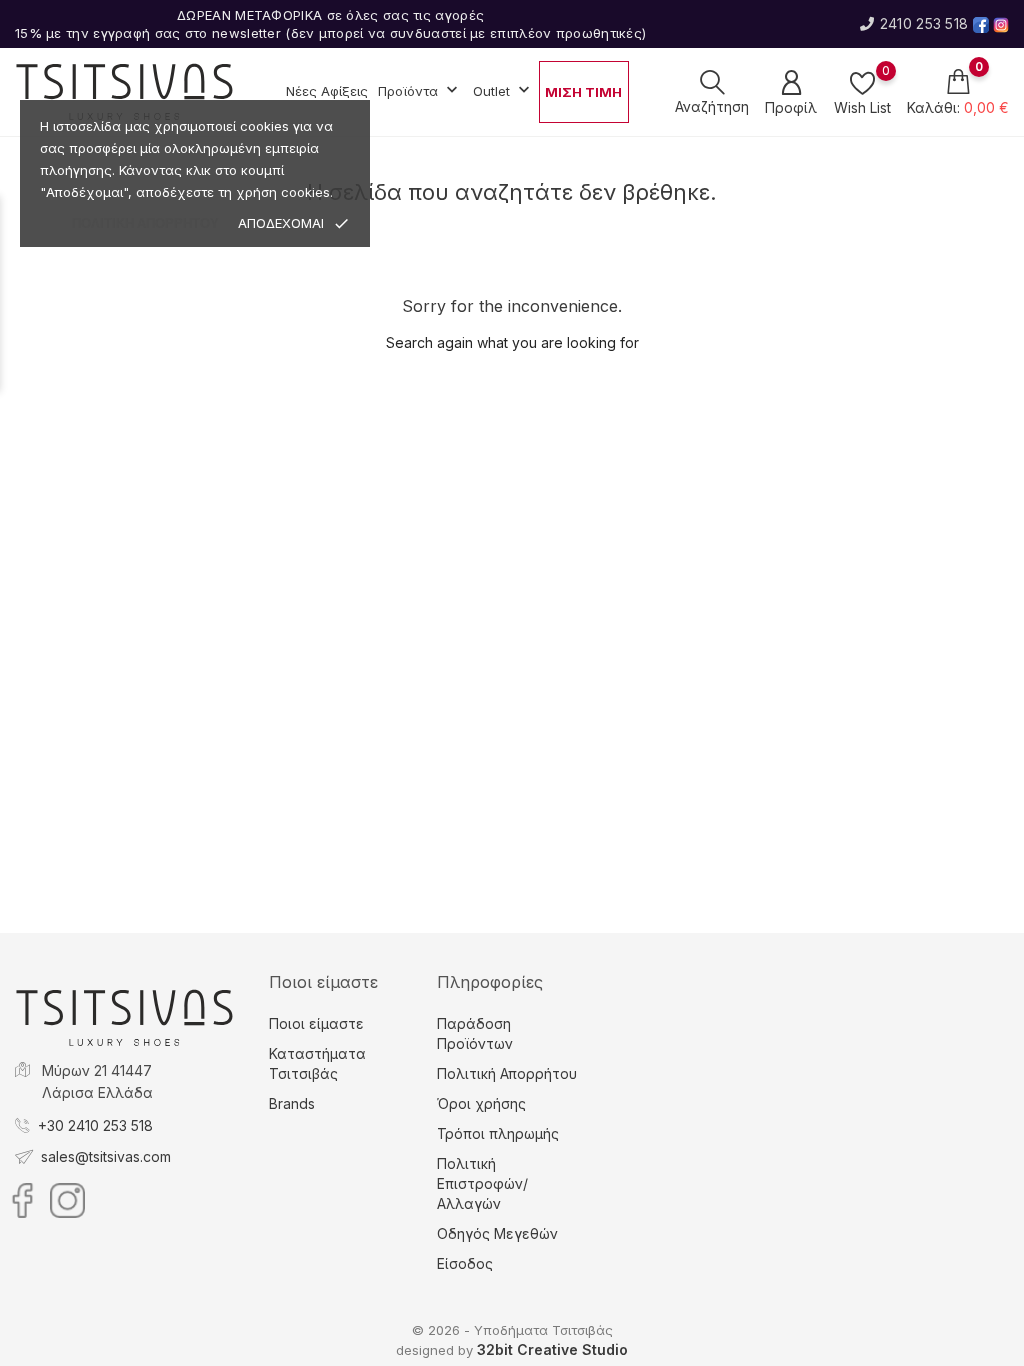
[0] (862, 83)
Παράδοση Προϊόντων (475, 1033)
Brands (292, 1103)
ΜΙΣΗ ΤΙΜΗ (583, 92)
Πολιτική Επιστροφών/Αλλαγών (482, 1183)
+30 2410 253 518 (95, 1125)
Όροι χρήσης (481, 1103)
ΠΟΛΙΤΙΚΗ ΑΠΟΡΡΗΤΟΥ (145, 223)
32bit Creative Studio (552, 1349)
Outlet (503, 90)
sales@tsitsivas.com (106, 1156)
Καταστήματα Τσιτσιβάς (317, 1063)
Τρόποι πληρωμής (498, 1133)
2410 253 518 (924, 23)
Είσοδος (465, 1263)
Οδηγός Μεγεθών (497, 1233)
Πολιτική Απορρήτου (507, 1073)
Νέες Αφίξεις (327, 91)
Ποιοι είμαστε (316, 1023)
